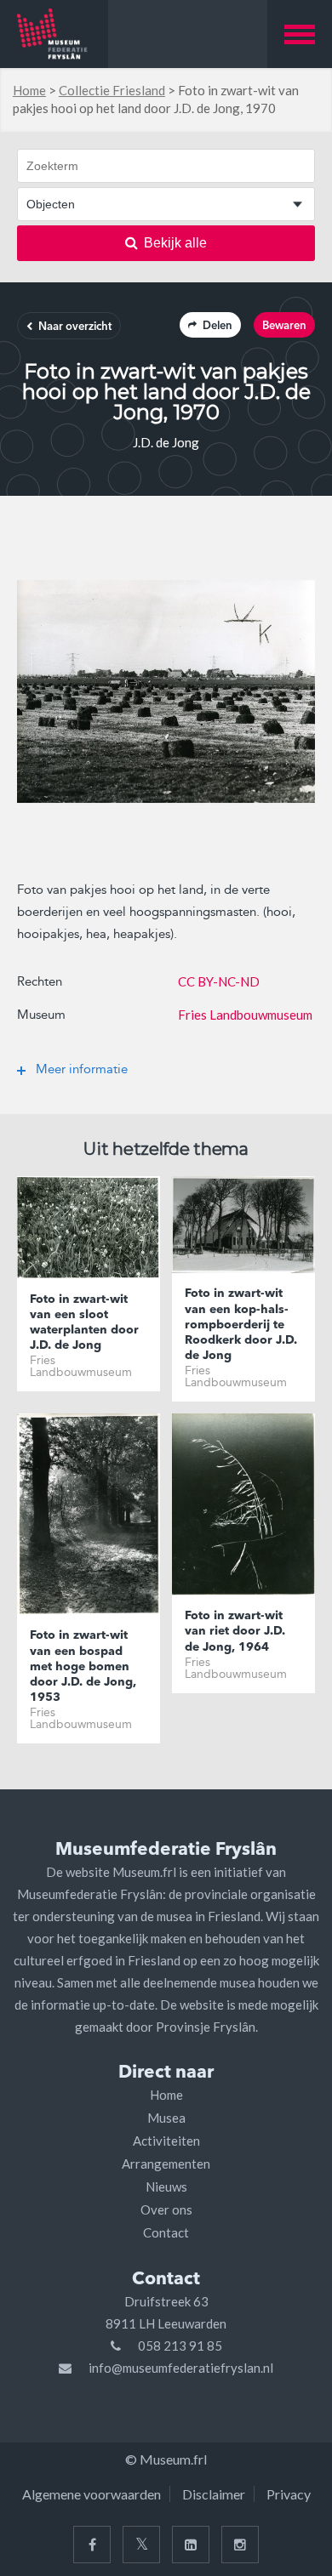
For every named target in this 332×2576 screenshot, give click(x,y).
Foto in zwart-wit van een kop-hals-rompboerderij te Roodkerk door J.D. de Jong (241, 1325)
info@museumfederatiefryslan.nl (181, 2368)
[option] (166, 691)
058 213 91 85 (180, 2346)
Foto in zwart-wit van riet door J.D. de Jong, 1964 (235, 1631)
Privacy (289, 2494)
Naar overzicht (75, 327)
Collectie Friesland (112, 90)
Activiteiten (166, 2141)
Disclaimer (214, 2494)
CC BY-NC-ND (219, 981)
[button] (300, 34)
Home (29, 90)
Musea (166, 2118)
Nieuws (166, 2186)
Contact (166, 2232)
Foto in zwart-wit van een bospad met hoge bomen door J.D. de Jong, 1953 (83, 1666)
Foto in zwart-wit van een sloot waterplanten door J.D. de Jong (84, 1323)
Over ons (166, 2209)
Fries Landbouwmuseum (245, 1015)
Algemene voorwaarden (92, 2494)
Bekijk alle (175, 243)
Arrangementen (166, 2164)
